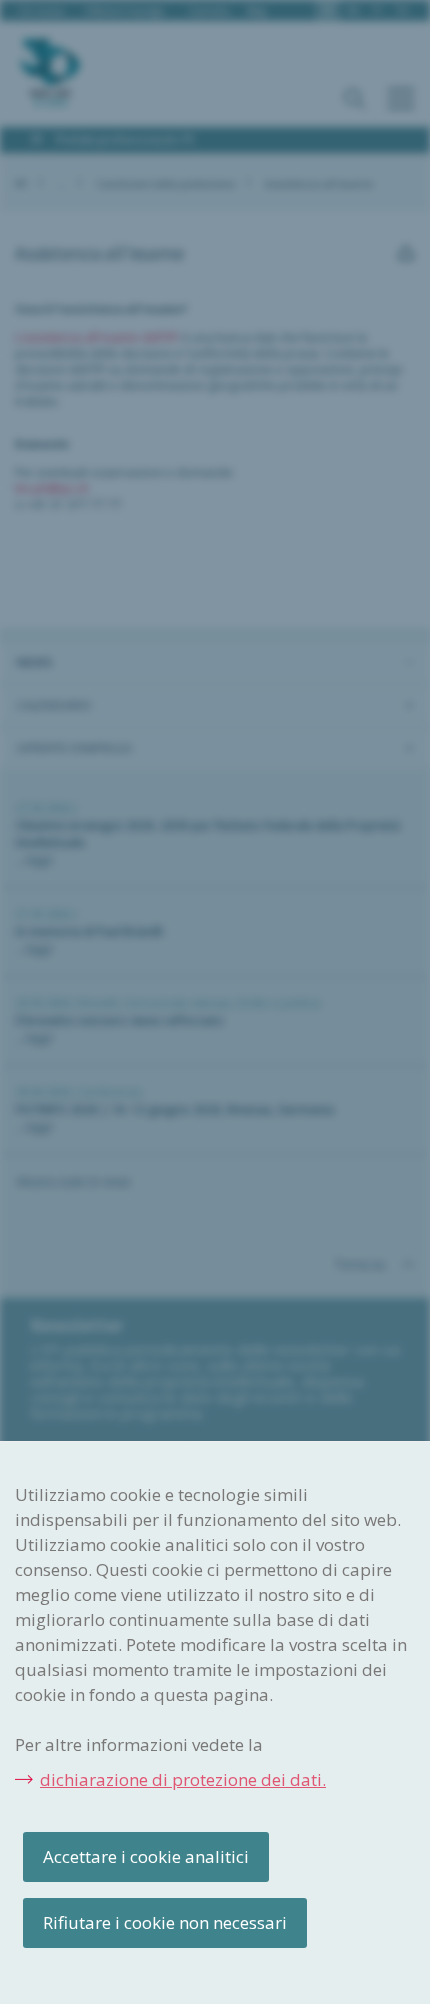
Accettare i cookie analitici (146, 1856)
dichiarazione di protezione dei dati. (183, 1779)
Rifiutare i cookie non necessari (165, 1922)
